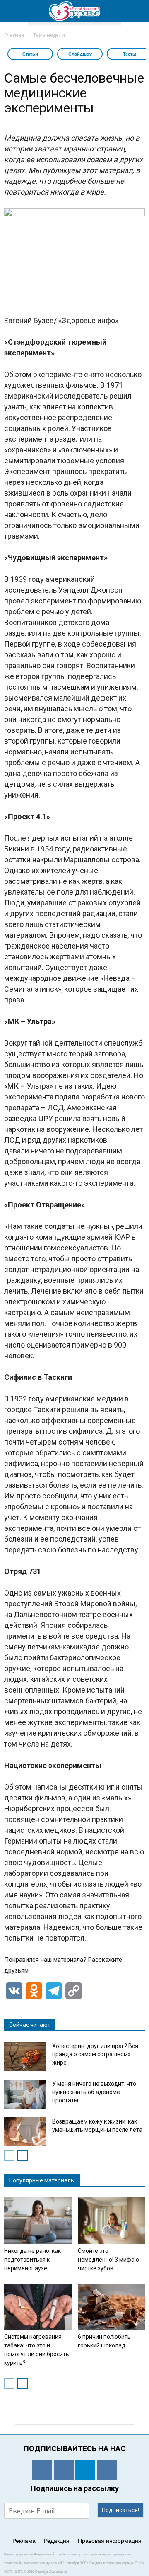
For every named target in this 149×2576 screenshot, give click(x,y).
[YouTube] (107, 2470)
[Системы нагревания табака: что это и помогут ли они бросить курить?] (38, 2307)
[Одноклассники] (42, 2470)
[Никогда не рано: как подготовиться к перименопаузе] (38, 2221)
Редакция (57, 2541)
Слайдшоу (80, 54)
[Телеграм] (85, 2470)
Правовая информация (110, 2541)
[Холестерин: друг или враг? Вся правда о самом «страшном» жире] (25, 2056)
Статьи (30, 54)
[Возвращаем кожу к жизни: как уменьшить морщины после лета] (25, 2132)
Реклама (24, 2541)
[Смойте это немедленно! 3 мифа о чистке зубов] (112, 2221)
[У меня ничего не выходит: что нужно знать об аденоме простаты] (25, 2094)
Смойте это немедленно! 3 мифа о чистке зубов (108, 2260)
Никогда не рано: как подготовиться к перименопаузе (32, 2260)
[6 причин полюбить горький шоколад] (112, 2307)
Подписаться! (120, 2510)
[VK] (64, 2470)
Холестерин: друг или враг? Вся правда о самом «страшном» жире (95, 2054)
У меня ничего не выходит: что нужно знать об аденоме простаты (94, 2092)
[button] (137, 11)
